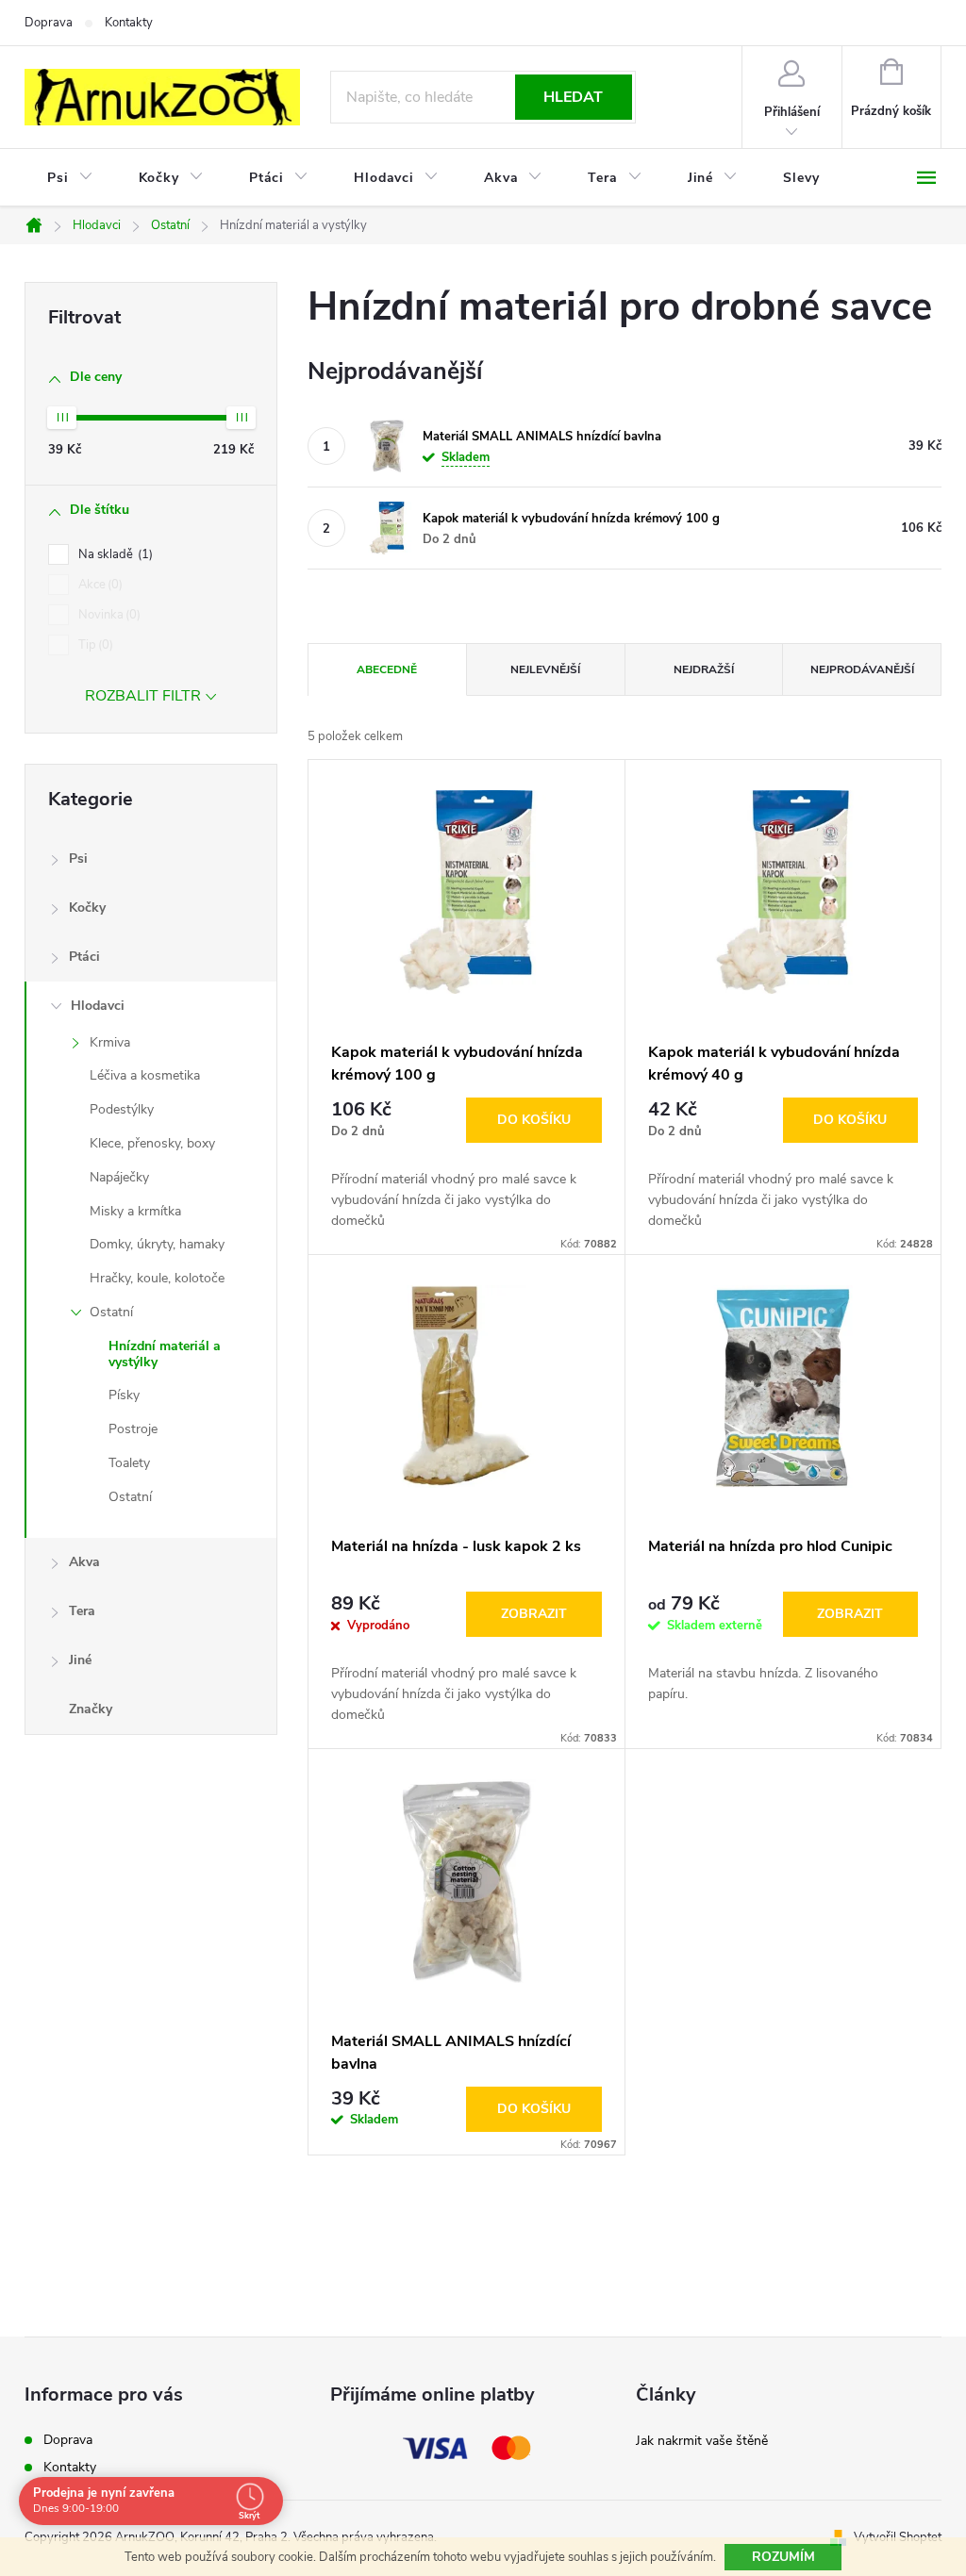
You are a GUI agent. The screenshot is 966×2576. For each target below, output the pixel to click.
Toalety (129, 1463)
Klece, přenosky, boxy (152, 1143)
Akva (84, 1562)
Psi (78, 859)
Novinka (108, 615)
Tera (82, 1611)
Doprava (49, 23)
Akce (99, 585)
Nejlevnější (545, 669)
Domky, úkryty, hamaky (157, 1244)
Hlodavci (98, 1006)
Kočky (87, 908)
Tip (94, 645)
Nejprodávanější (862, 669)
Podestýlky (122, 1109)
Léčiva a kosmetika (145, 1075)
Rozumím (783, 2557)
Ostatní (111, 1312)
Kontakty (129, 23)
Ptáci (84, 957)
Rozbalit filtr (143, 696)
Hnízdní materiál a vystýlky (165, 1354)
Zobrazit (534, 1614)
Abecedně (387, 669)
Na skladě (114, 554)
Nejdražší (704, 669)
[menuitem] (70, 178)
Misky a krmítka (135, 1211)
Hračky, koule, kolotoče (157, 1278)
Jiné (80, 1660)
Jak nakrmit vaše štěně (702, 2441)
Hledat (573, 97)
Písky (124, 1395)
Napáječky (119, 1177)
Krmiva (110, 1042)
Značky (91, 1709)
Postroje (133, 1429)
